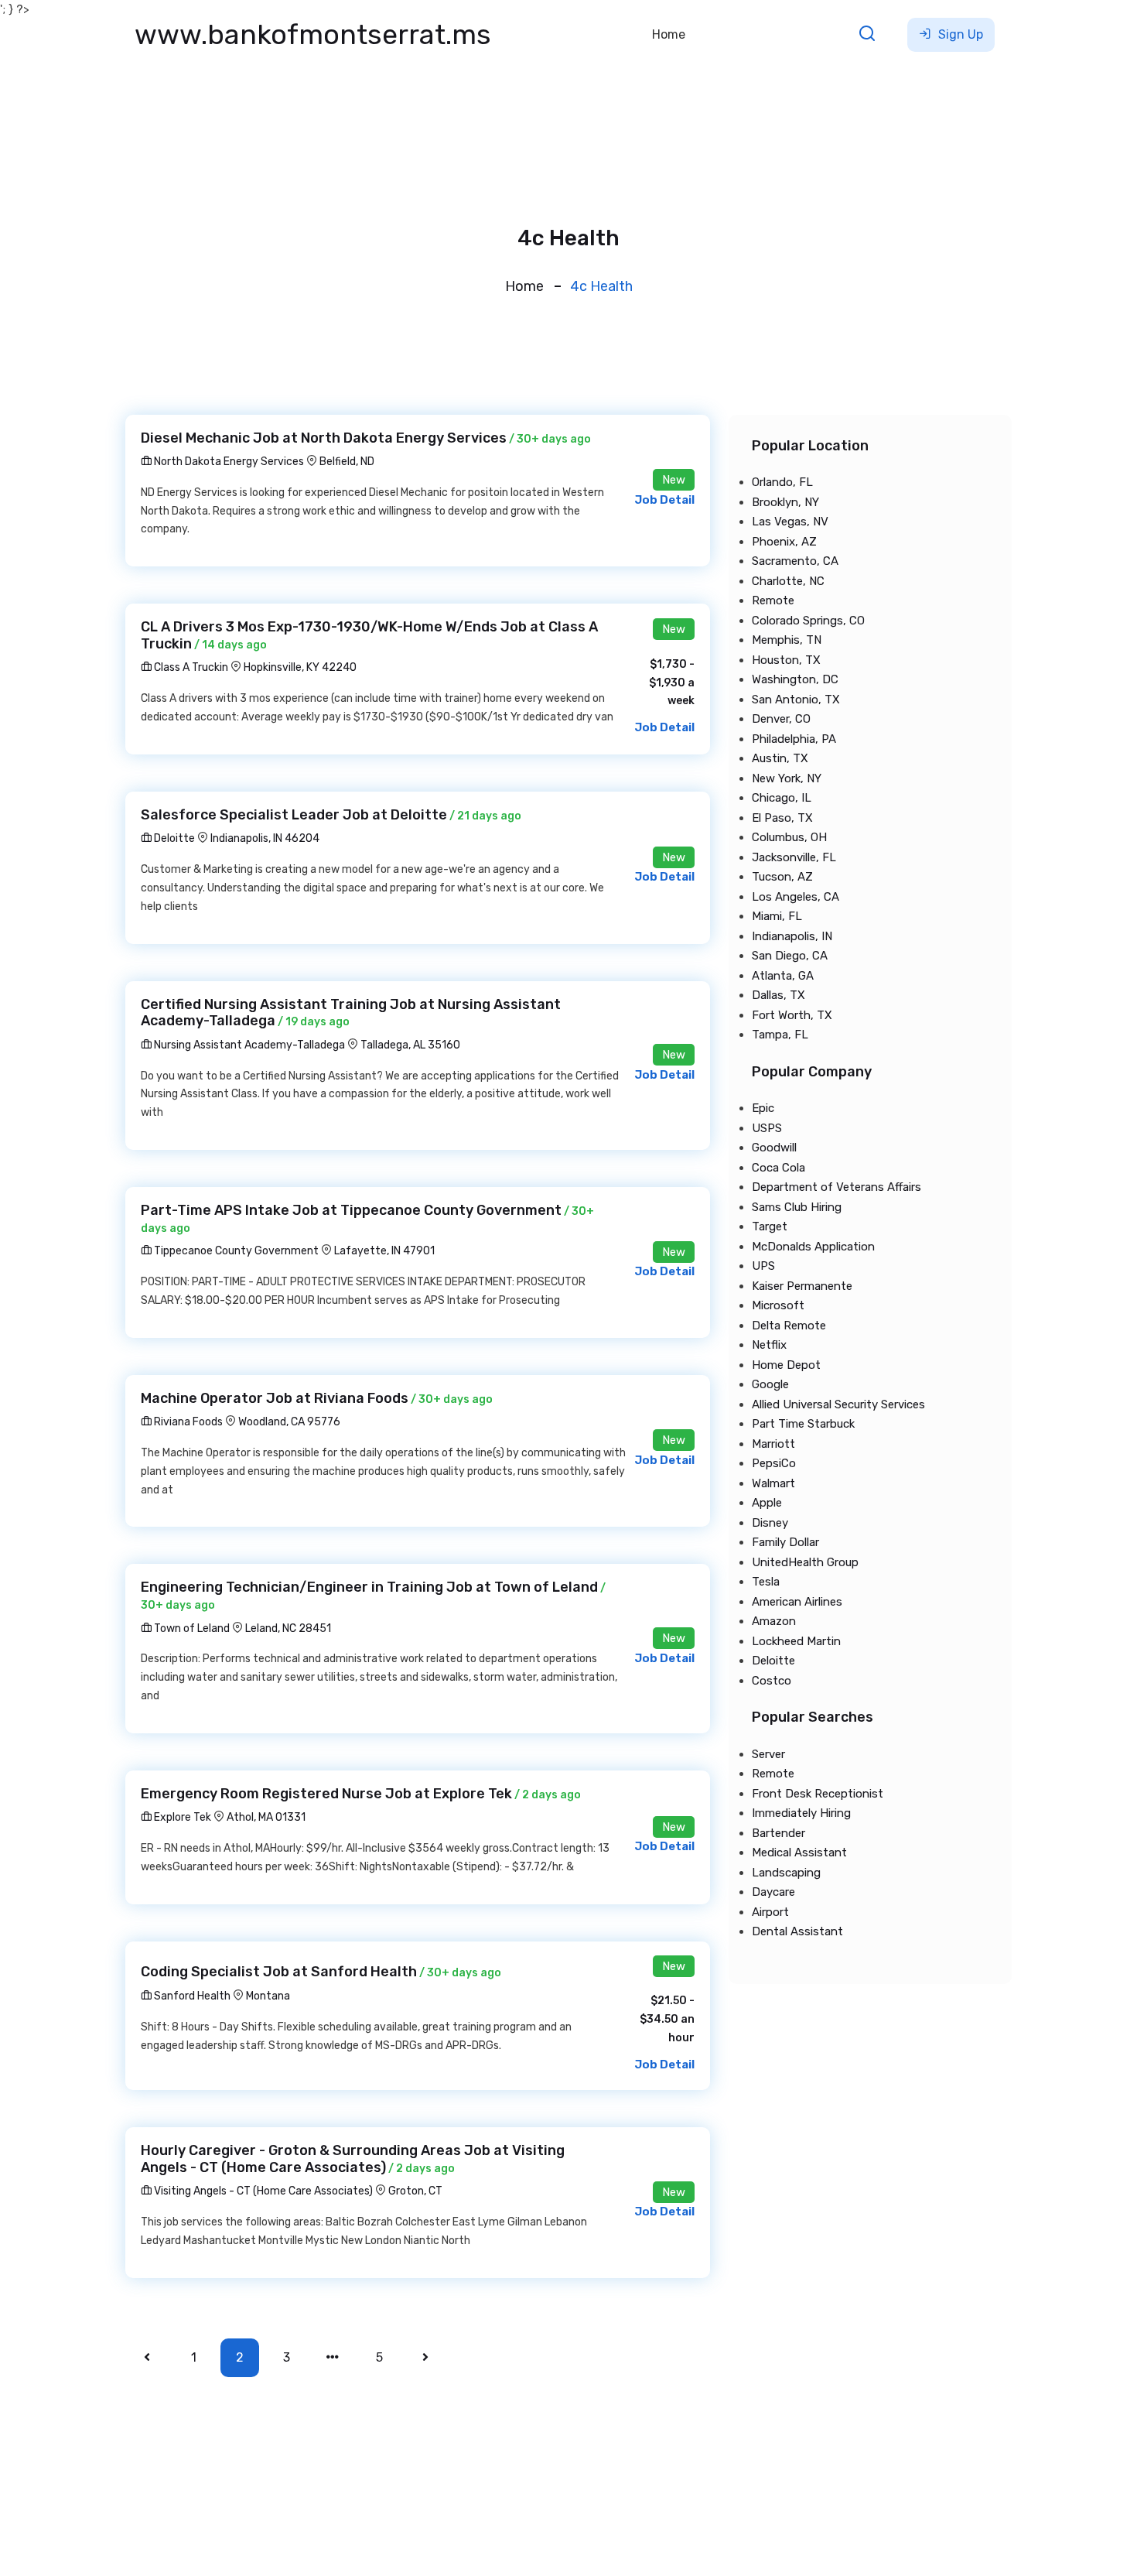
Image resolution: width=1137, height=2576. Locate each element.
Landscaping (786, 1873)
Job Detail (664, 500)
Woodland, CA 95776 (289, 1422)
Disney (770, 1523)
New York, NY (787, 778)
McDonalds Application (813, 1247)
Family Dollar (785, 1542)
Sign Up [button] (959, 34)
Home (669, 34)
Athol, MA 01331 (266, 1817)
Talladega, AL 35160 (410, 1045)
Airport (770, 1912)
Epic (763, 1108)
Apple (767, 1503)
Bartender (778, 1833)
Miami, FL (777, 916)
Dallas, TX (778, 995)
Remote (773, 600)
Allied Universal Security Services (838, 1404)
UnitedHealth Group (805, 1562)
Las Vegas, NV (790, 522)
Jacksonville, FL (794, 857)
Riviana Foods (187, 1422)
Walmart (773, 1483)
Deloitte (173, 838)
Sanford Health (191, 1996)
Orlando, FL (782, 482)
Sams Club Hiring (797, 1207)
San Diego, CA (790, 956)
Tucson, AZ (782, 877)
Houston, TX (786, 660)
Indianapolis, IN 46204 (265, 838)
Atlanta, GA (783, 976)
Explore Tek (181, 1817)
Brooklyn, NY (785, 502)
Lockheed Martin (796, 1641)
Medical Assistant (799, 1852)
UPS (763, 1266)
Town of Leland (191, 1628)
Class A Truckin (190, 667)
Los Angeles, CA (796, 897)
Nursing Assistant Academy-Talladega (248, 1045)
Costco (772, 1681)
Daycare (773, 1892)
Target (770, 1226)
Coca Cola (778, 1168)
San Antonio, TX (796, 700)
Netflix (769, 1345)
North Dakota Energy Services (228, 462)
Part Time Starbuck (803, 1424)
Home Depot (786, 1365)
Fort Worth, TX (792, 1015)
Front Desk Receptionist (818, 1794)
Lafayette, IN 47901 (384, 1251)
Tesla (766, 1582)
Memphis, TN (787, 640)
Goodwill (774, 1148)
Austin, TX (780, 758)
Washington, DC (795, 679)
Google (770, 1384)
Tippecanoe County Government (235, 1251)
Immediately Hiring (801, 1813)
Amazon (774, 1621)
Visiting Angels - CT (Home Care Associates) (262, 2191)
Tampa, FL (780, 1035)
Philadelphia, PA (794, 739)
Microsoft (778, 1305)
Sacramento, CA (795, 561)
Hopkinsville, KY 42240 (300, 667)
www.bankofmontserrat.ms (313, 34)
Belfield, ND (347, 462)
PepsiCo (774, 1463)
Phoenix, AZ (784, 542)
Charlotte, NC (788, 581)
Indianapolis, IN (792, 936)
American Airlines (797, 1602)
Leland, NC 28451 (288, 1628)
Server (768, 1754)
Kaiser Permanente (802, 1286)
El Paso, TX (782, 818)
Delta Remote (789, 1326)
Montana (268, 1996)
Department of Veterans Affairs (837, 1187)
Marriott (773, 1444)
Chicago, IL (782, 798)
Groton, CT (415, 2191)
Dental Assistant (797, 1931)
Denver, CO (781, 719)
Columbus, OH (789, 837)
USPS (767, 1128)
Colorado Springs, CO (808, 621)
